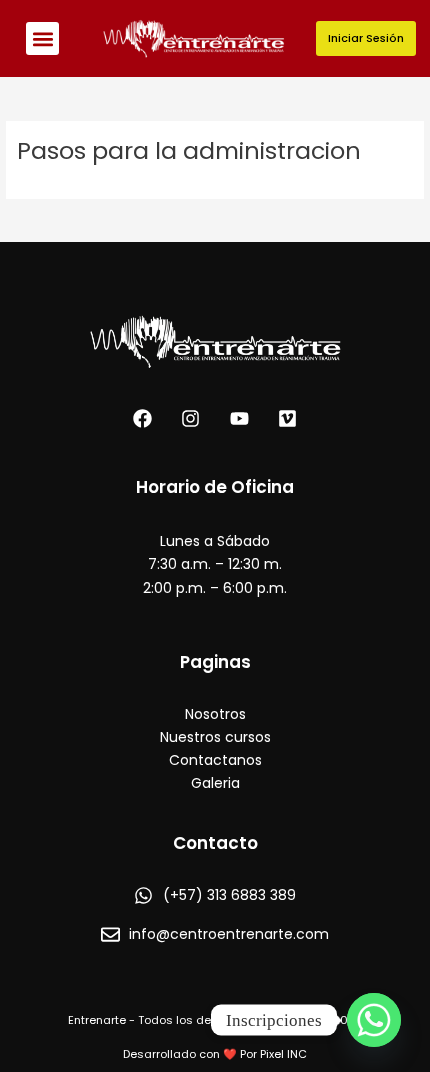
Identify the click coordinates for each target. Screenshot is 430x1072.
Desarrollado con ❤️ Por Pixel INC (215, 1054)
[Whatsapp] (374, 1020)
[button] (42, 38)
